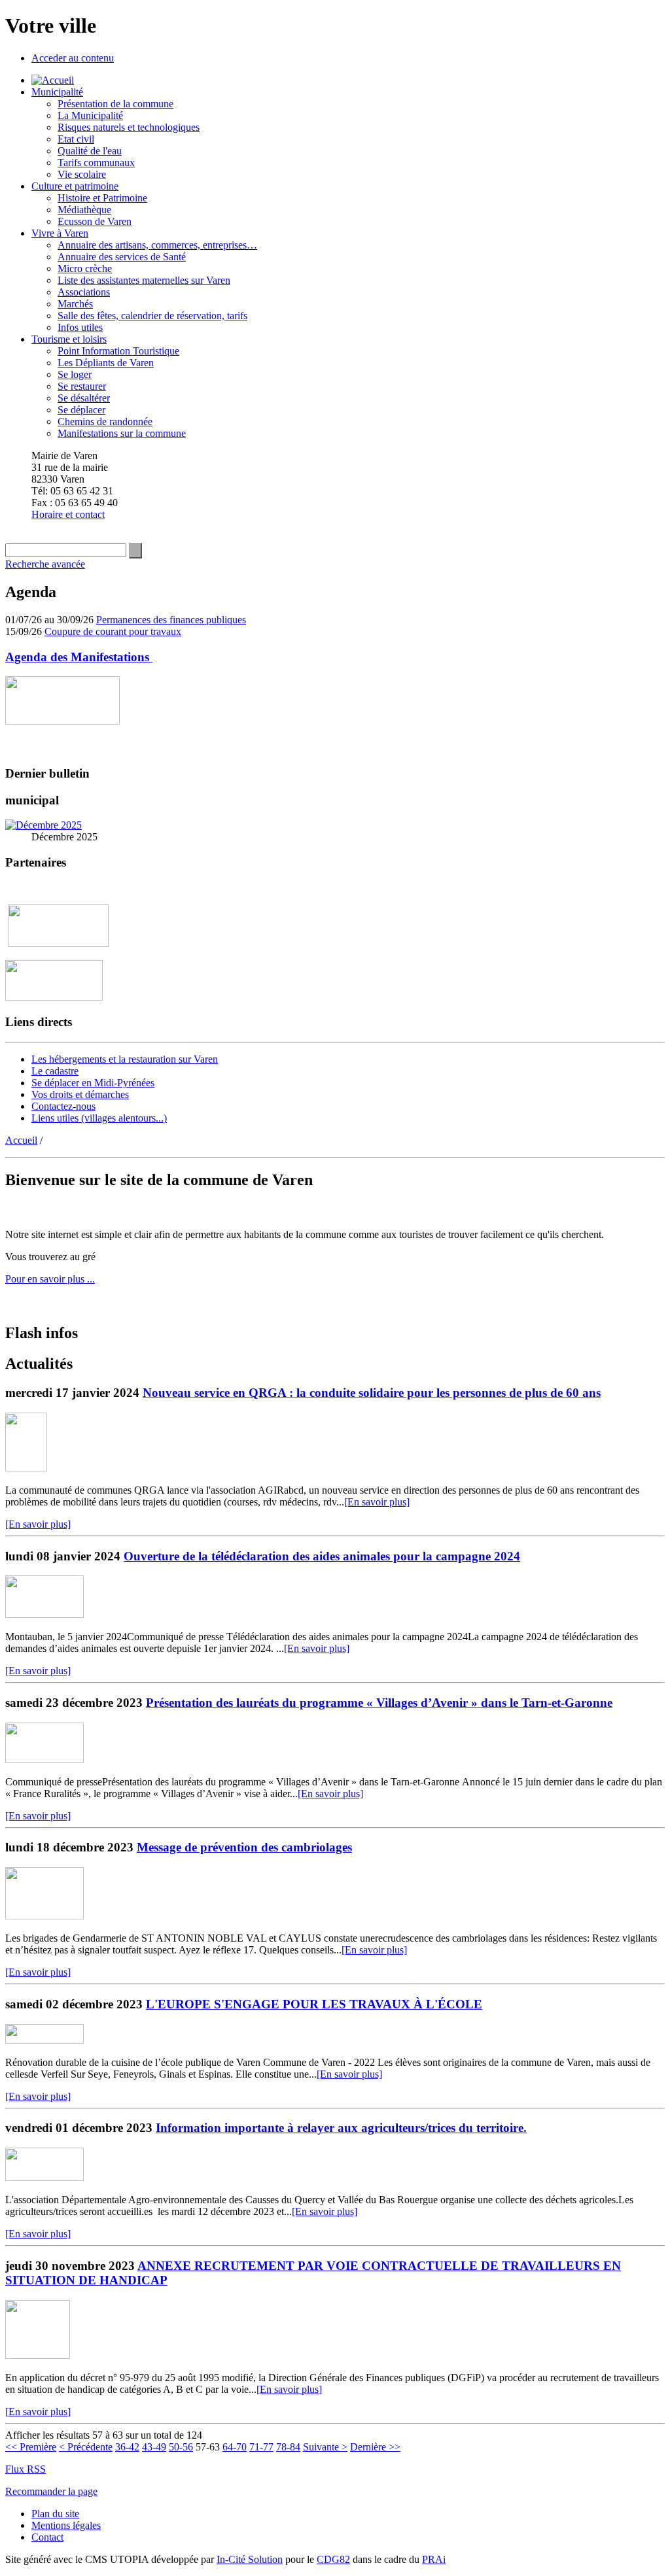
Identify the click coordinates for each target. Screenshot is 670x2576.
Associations (84, 292)
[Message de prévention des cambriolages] (44, 1916)
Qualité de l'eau (90, 151)
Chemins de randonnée (105, 421)
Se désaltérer (84, 398)
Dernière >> (375, 2447)
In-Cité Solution (250, 2559)
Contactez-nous (63, 1106)
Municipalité (57, 92)
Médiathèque (84, 210)
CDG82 (333, 2559)
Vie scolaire (82, 174)
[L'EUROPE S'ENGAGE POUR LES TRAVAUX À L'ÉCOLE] (44, 2040)
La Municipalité (90, 115)
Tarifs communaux (96, 163)
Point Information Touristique (118, 351)
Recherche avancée (45, 564)
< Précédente (86, 2447)
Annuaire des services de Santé (122, 257)
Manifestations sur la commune (122, 433)
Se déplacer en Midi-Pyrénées (93, 1083)
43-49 (154, 2447)
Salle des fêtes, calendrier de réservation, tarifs (152, 316)
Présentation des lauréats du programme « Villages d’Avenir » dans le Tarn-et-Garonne (379, 1703)
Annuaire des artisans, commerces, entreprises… (157, 245)
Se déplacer (81, 410)
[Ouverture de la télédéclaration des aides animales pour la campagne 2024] (44, 1614)
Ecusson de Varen (95, 221)
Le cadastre (55, 1071)
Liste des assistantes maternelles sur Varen (144, 280)
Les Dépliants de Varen (106, 363)
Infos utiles (80, 327)
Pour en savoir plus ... (50, 1279)
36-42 (127, 2447)
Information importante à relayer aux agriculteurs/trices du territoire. (341, 2128)
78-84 (288, 2447)
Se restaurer (82, 386)
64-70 (235, 2447)
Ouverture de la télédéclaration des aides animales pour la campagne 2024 (322, 1556)
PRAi (434, 2559)
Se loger (75, 374)
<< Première (31, 2447)
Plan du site (55, 2514)
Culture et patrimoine (75, 186)
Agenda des (79, 657)
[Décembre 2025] (44, 825)
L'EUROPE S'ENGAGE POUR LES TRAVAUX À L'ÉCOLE (314, 2004)
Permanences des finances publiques (171, 620)
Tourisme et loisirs (69, 339)
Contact (47, 2537)
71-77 (261, 2447)
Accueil (21, 1140)
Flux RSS (26, 2469)
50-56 (181, 2447)
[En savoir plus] (377, 1502)
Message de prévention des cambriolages (244, 1847)
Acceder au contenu (73, 58)
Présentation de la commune (115, 104)
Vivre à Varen (60, 233)
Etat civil (76, 139)
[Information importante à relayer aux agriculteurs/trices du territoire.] (44, 2177)
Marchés (75, 304)
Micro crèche (85, 268)
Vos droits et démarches (80, 1094)
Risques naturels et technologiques (129, 127)
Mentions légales (66, 2525)
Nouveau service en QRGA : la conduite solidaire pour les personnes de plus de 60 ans (372, 1393)
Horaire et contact (68, 514)
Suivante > (325, 2447)
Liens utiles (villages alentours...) (99, 1118)
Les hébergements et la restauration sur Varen (125, 1059)
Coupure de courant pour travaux (113, 631)
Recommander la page (51, 2491)
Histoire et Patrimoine (102, 198)
